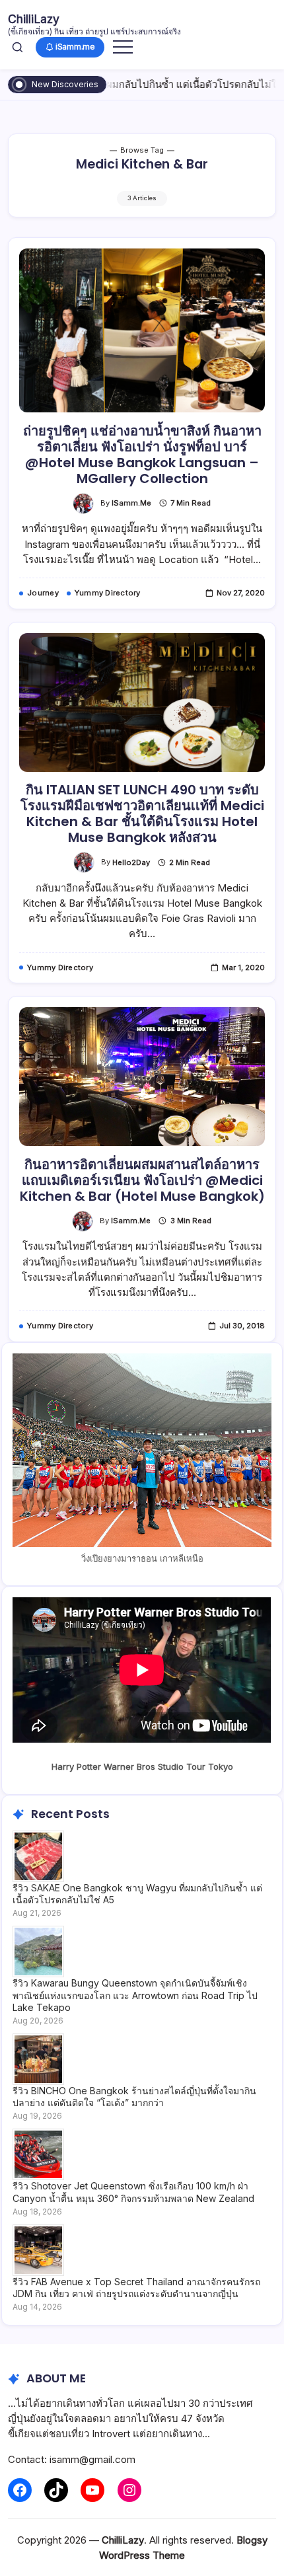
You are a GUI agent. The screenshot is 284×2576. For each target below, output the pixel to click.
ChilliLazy (34, 19)
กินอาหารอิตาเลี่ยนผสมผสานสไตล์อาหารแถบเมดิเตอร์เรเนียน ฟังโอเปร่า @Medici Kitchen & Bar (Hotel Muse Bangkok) (142, 1180)
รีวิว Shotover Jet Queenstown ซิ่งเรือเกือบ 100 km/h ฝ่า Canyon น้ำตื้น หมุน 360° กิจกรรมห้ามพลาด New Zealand (133, 2192)
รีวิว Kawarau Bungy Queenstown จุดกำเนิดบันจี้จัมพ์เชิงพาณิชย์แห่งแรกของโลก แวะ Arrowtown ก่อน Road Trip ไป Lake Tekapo (135, 1995)
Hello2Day (131, 862)
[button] (18, 47)
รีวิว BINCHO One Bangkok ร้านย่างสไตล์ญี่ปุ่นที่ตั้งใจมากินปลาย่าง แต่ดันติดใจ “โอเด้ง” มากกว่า (134, 2097)
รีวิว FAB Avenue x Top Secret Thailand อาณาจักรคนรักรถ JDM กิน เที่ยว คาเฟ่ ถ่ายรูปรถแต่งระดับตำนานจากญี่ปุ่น (136, 2288)
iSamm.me (131, 503)
